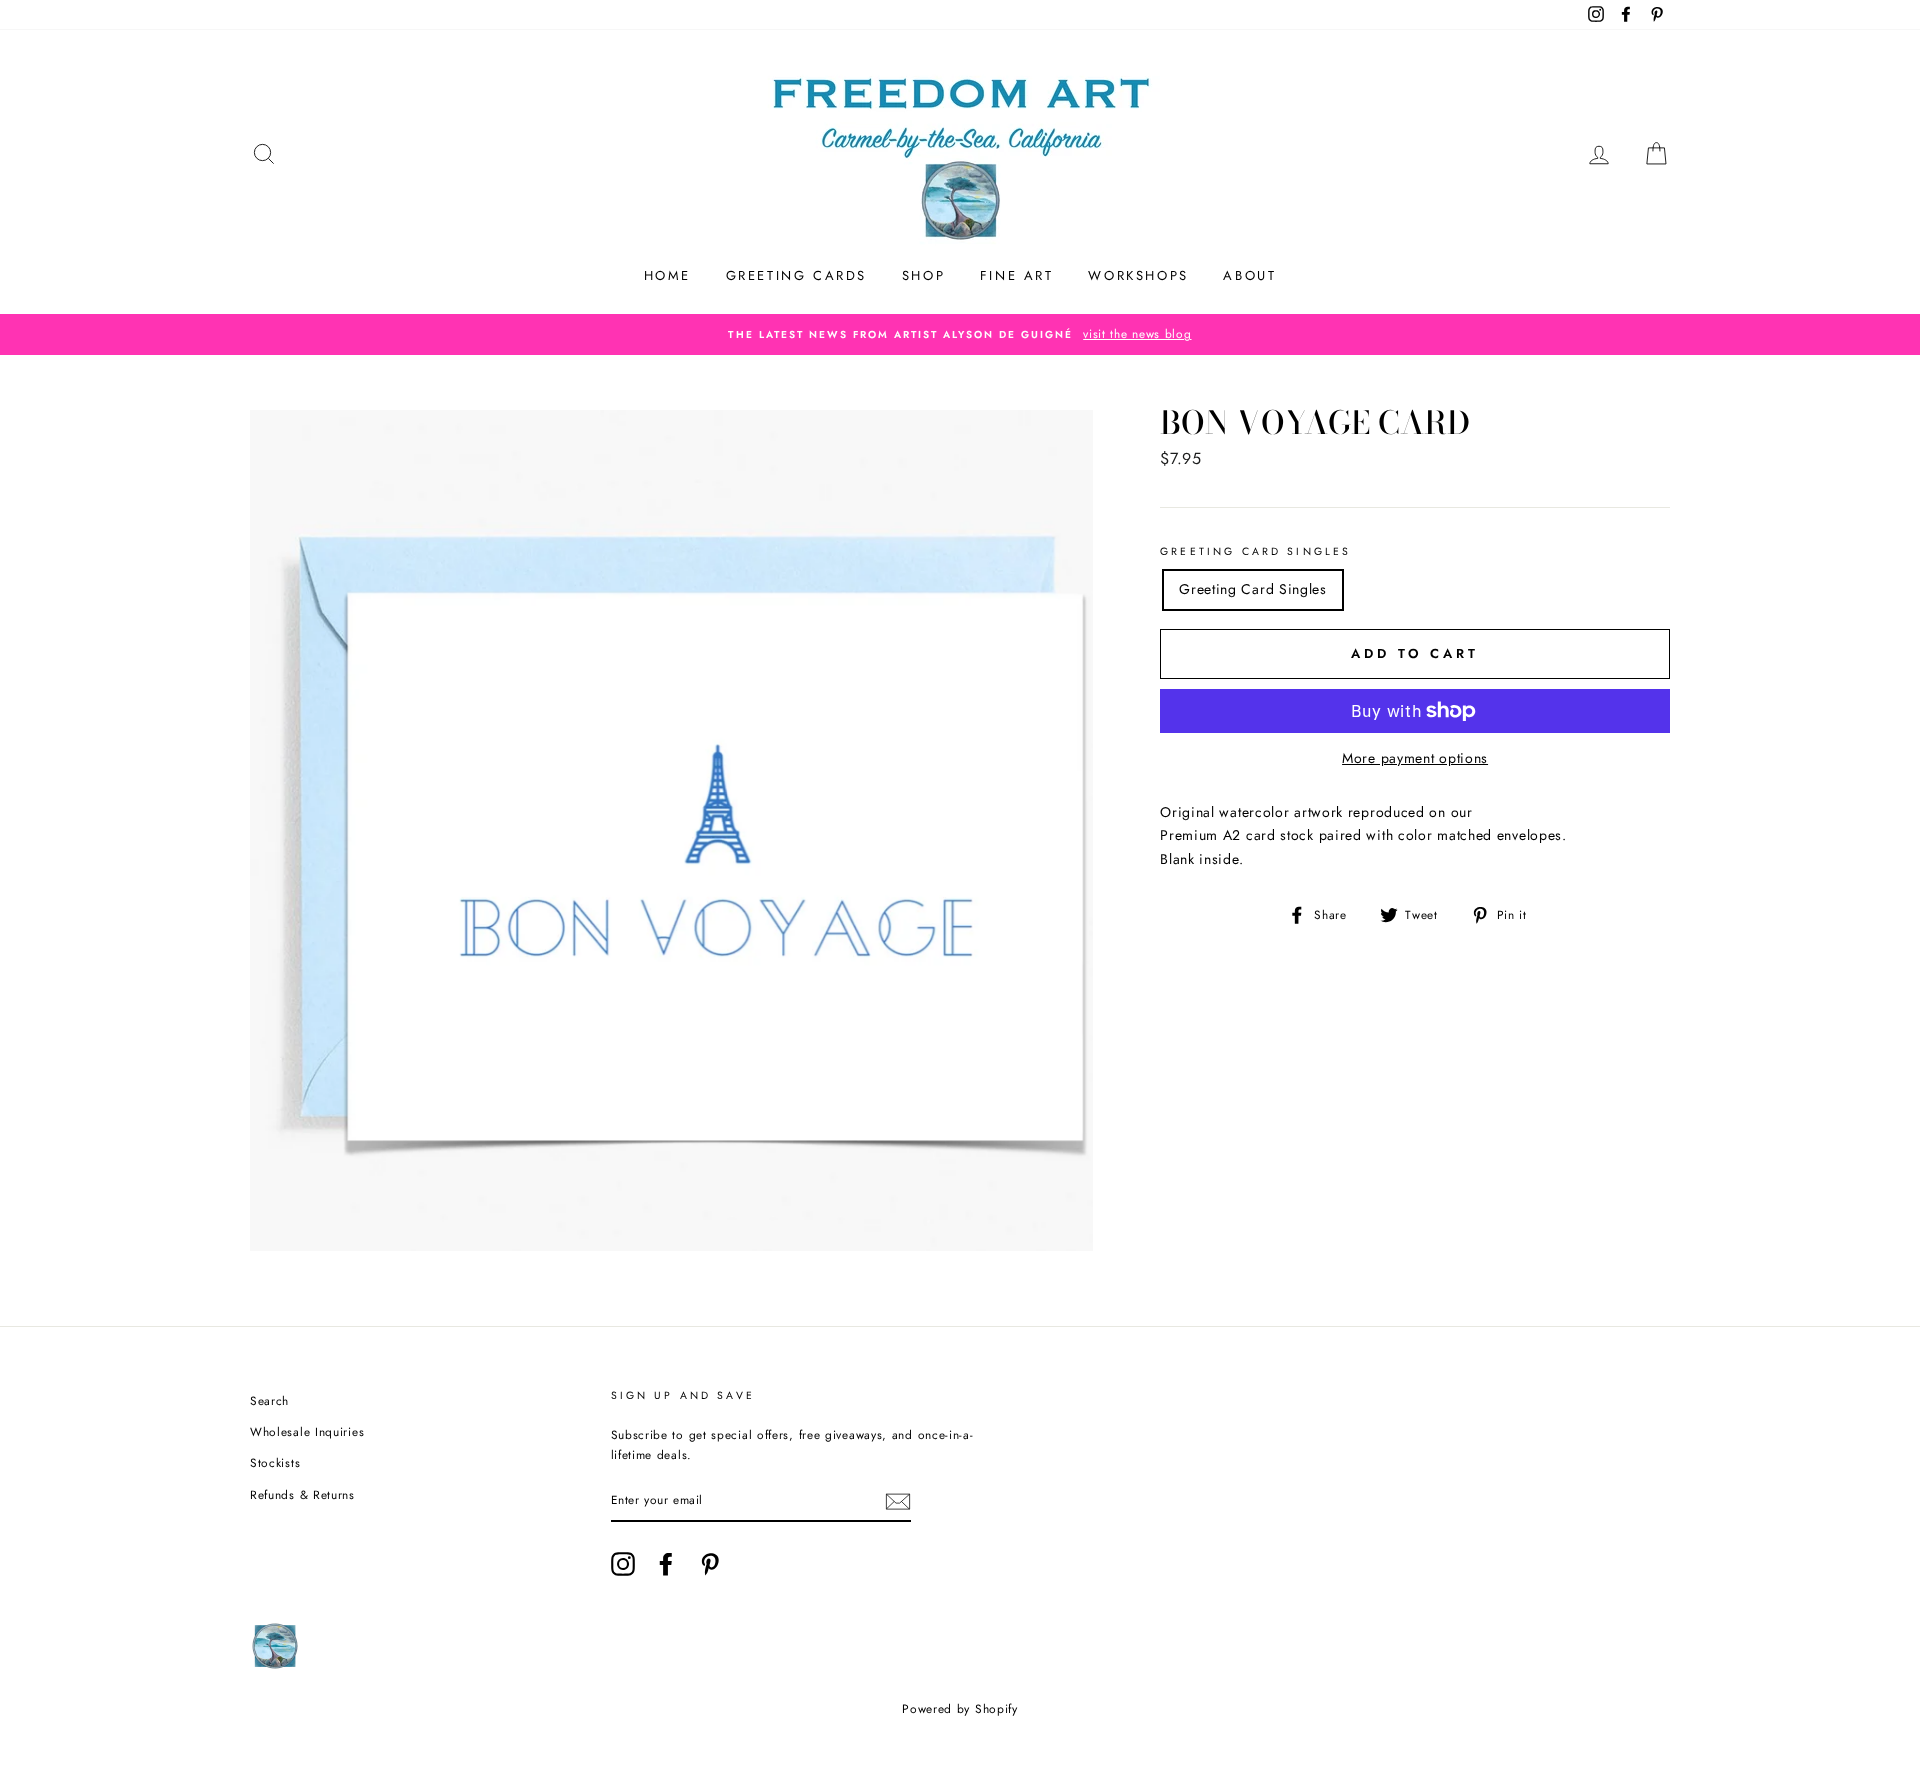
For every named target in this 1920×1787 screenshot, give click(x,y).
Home (667, 275)
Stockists (275, 1462)
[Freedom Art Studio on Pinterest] (710, 1564)
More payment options (1415, 758)
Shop (923, 275)
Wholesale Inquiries (307, 1431)
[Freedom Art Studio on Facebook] (666, 1564)
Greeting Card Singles (1255, 551)
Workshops (1138, 275)
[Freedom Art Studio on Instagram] (623, 1564)
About (1249, 275)
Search (269, 1400)
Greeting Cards (796, 275)
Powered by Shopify (960, 1709)
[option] (960, 334)
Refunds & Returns (302, 1494)
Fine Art (1017, 275)
